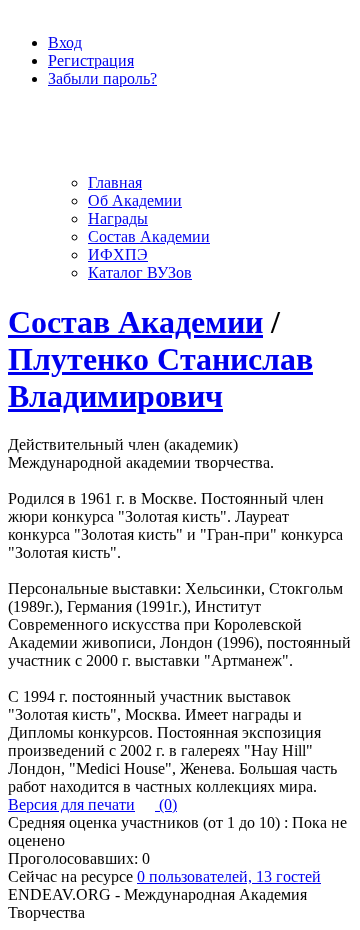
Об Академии (135, 200)
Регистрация (91, 60)
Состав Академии (149, 236)
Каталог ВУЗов (140, 272)
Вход (65, 42)
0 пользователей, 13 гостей (229, 876)
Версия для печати (71, 804)
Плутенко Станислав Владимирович (160, 377)
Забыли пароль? (102, 78)
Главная (115, 182)
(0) (166, 804)
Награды (118, 218)
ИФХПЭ (118, 254)
